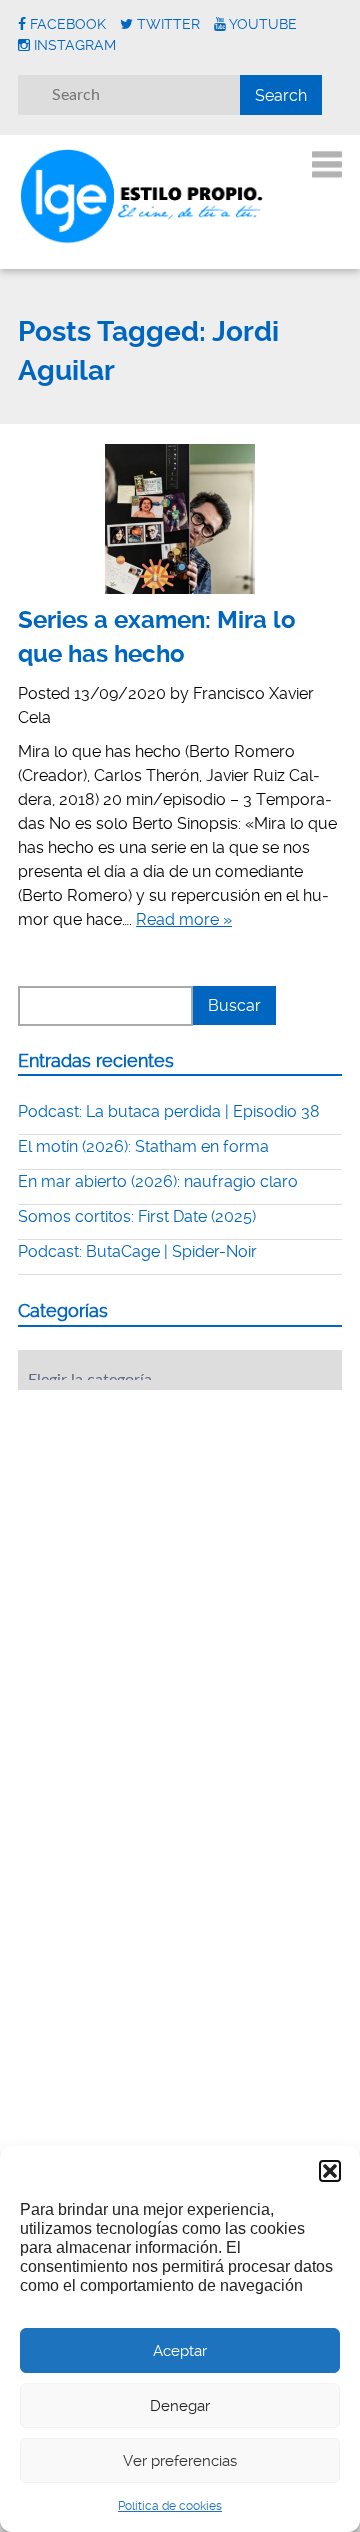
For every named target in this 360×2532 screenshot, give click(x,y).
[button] (330, 2171)
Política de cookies (170, 2506)
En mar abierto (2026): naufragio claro (158, 1181)
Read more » (184, 919)
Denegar (180, 2406)
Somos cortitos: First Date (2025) (137, 1216)
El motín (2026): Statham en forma (143, 1146)
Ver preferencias (180, 2461)
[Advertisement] (168, 1529)
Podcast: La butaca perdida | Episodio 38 (169, 1111)
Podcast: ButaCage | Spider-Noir (137, 1251)
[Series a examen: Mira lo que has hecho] (180, 519)
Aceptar (180, 2351)
